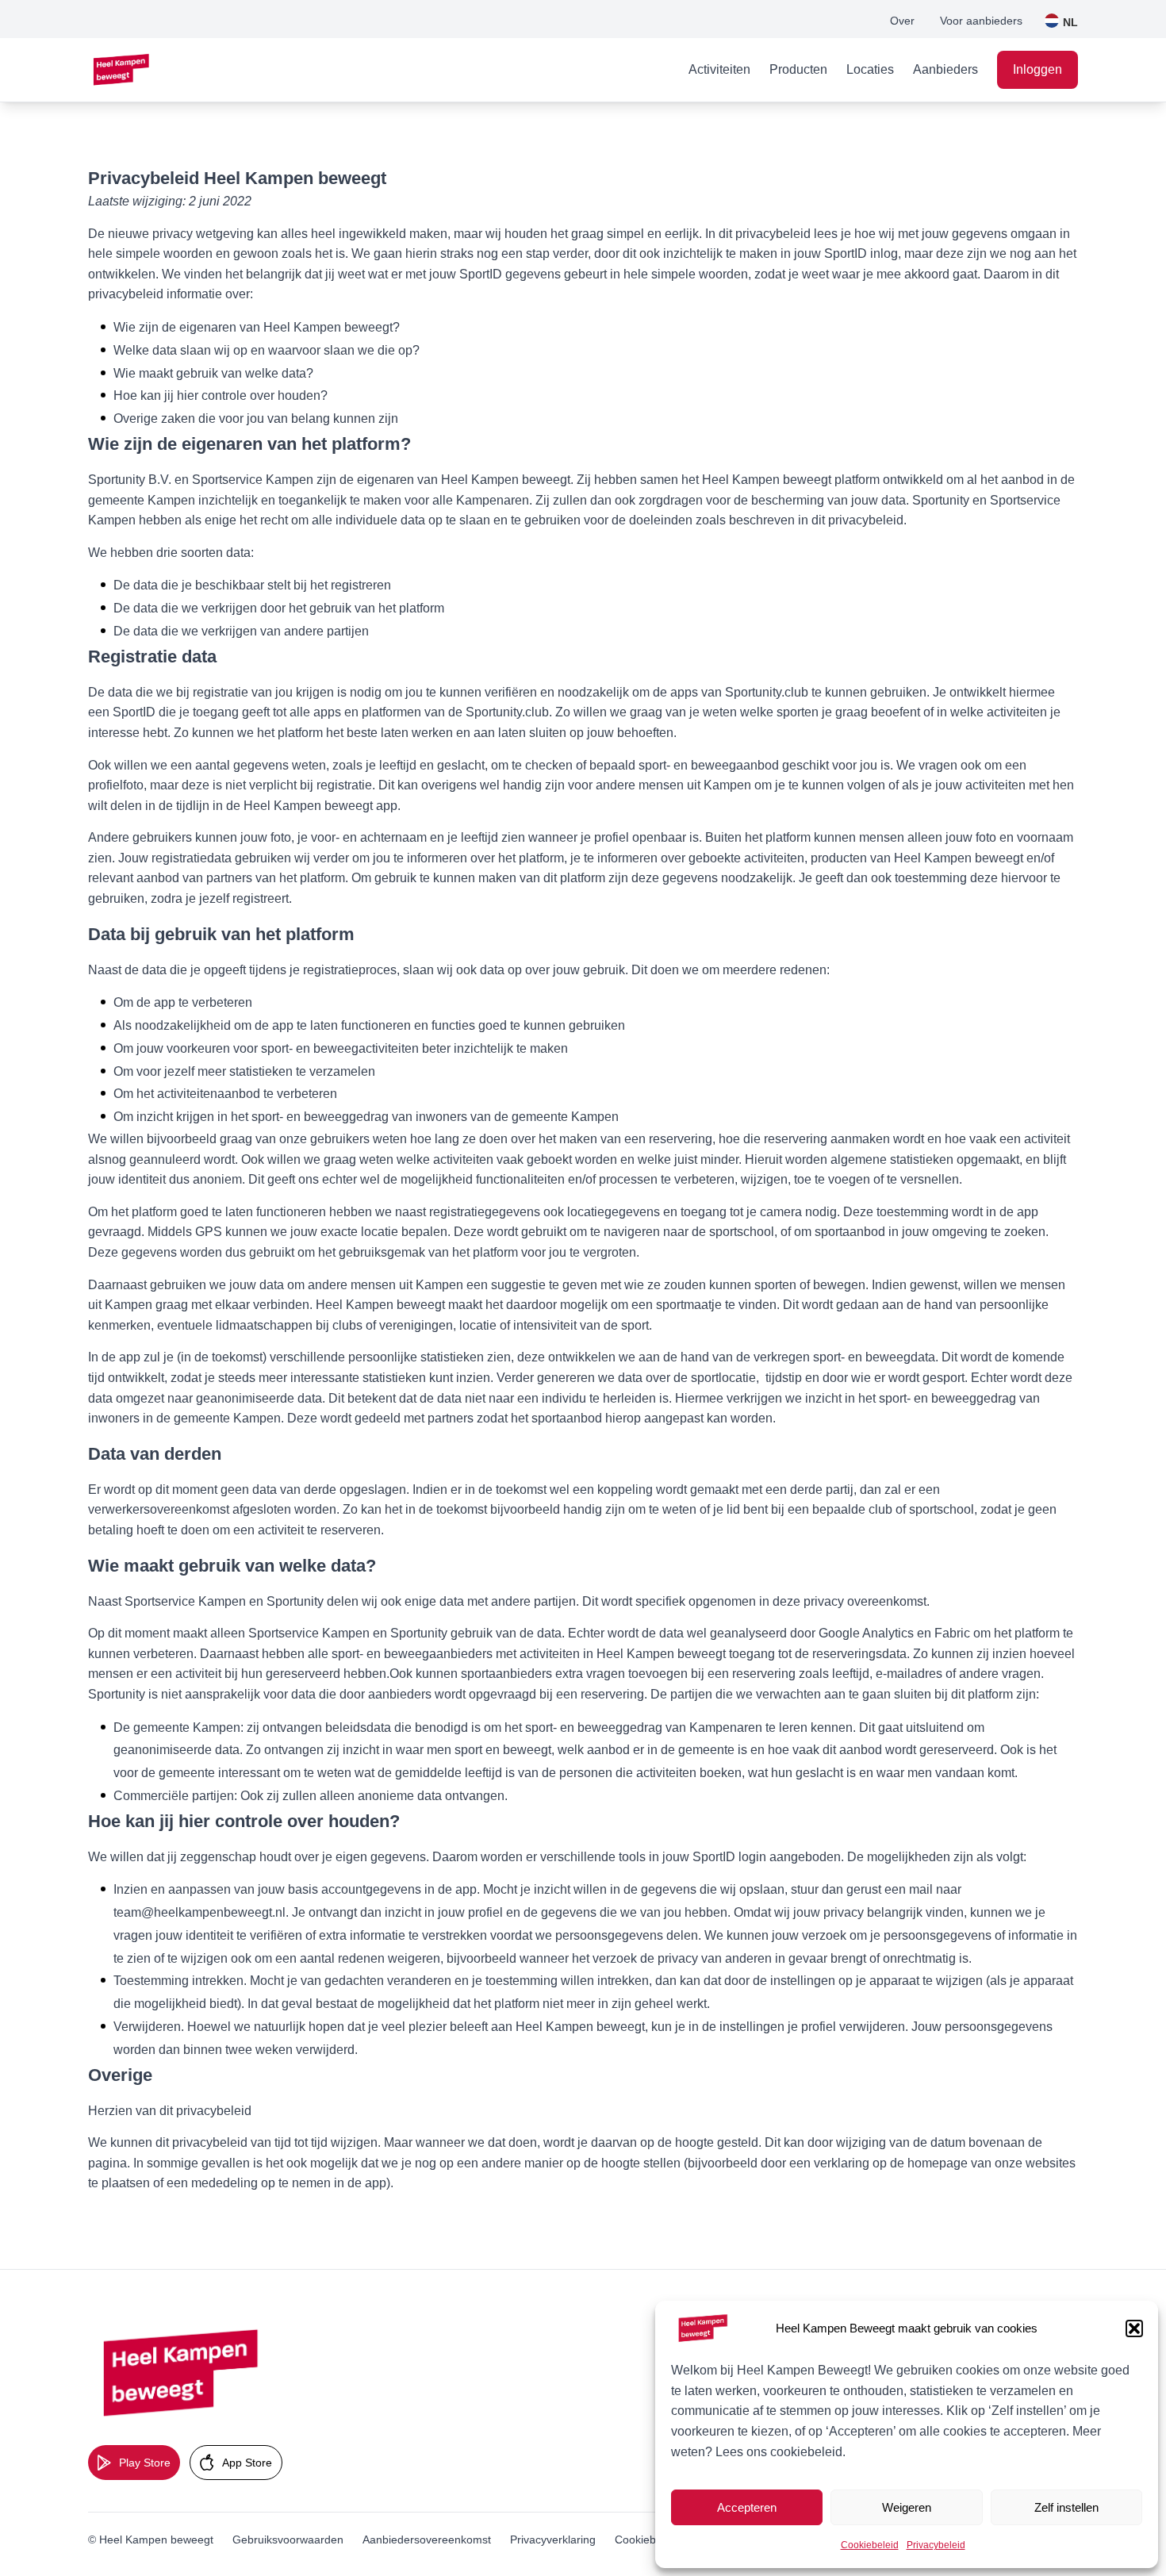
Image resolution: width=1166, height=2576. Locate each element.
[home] (122, 70)
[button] (1134, 2328)
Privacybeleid (936, 2545)
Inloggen (1038, 69)
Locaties (870, 69)
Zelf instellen (1066, 2507)
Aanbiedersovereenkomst (427, 2540)
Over (902, 21)
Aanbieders (945, 69)
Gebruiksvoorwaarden (288, 2540)
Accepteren (747, 2507)
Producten (798, 69)
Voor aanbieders (981, 21)
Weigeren (907, 2507)
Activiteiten (719, 69)
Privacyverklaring (553, 2540)
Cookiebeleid (870, 2545)
